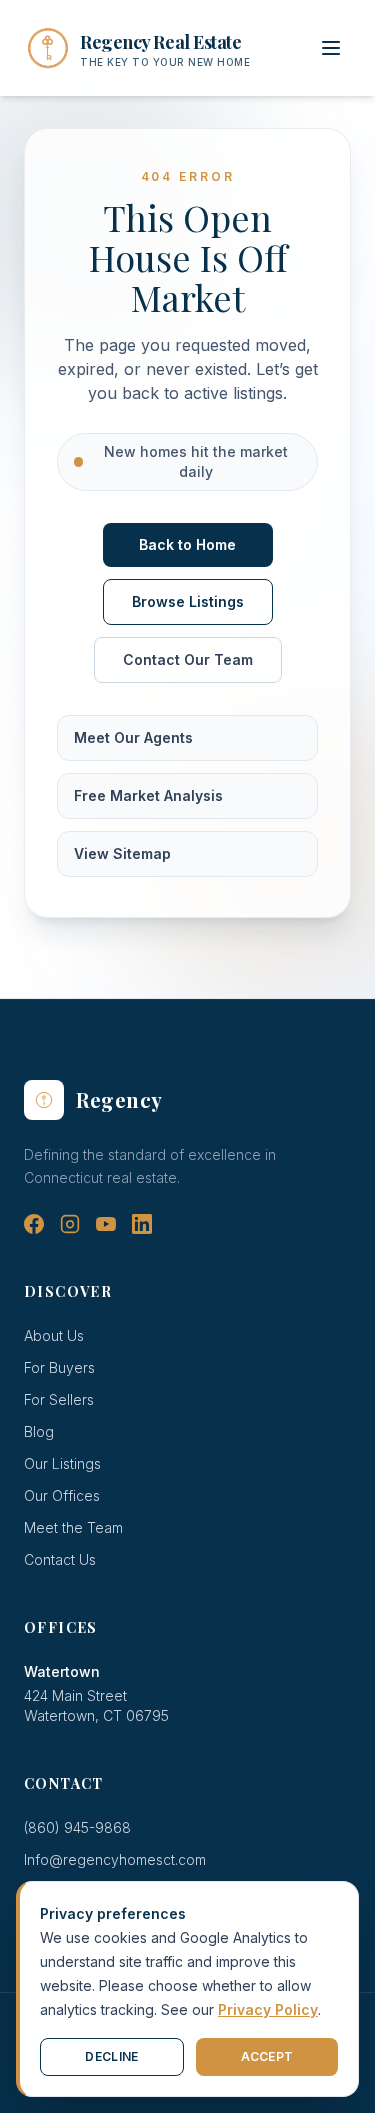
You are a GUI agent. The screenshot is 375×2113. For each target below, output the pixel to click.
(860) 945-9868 (77, 1827)
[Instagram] (70, 1224)
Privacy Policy (268, 2009)
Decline (111, 2056)
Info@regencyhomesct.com (115, 1859)
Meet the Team (73, 1527)
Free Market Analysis (148, 795)
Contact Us (60, 1559)
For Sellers (59, 1399)
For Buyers (59, 1367)
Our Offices (62, 1495)
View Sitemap (122, 853)
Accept (267, 2056)
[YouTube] (106, 1224)
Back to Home (187, 544)
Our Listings (62, 1463)
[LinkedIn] (142, 1224)
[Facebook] (34, 1224)
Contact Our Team (188, 659)
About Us (54, 1335)
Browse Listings (188, 601)
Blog (39, 1431)
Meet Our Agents (133, 737)
